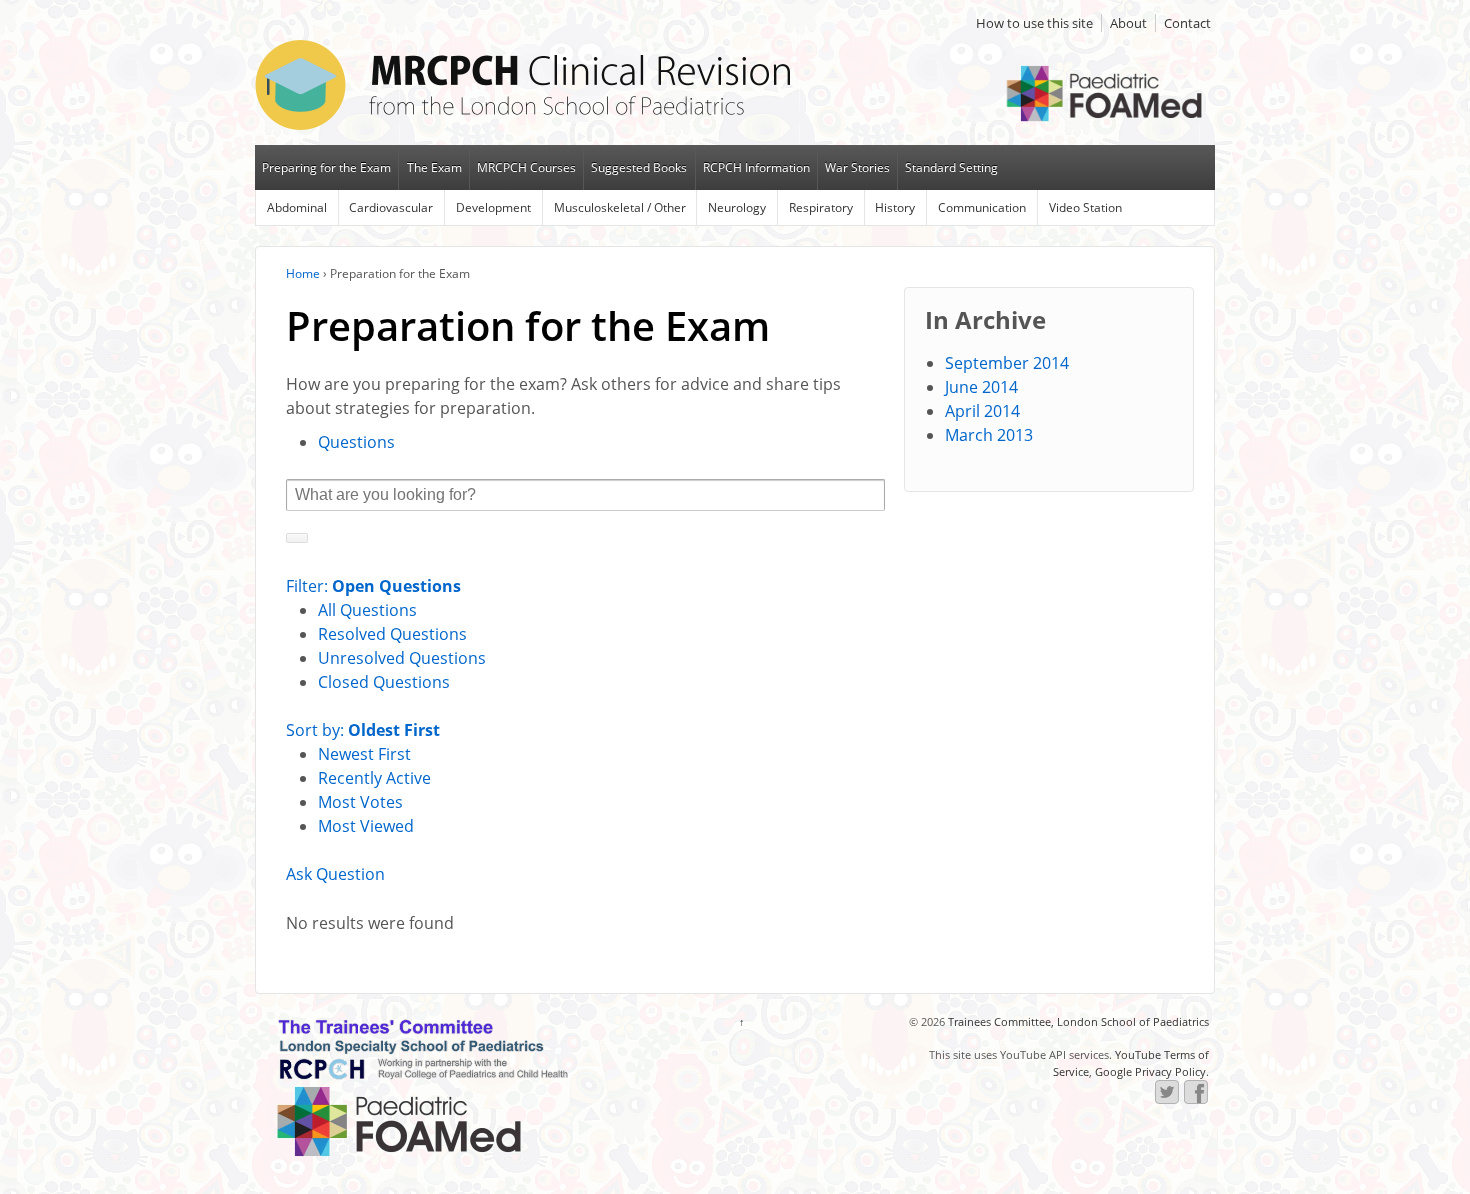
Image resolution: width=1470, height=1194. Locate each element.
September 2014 (1007, 363)
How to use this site (1034, 23)
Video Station (1085, 207)
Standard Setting (951, 167)
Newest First (364, 754)
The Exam (434, 167)
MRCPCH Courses (526, 167)
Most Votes (360, 802)
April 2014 (982, 411)
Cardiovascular (391, 207)
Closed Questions (384, 682)
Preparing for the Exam (326, 167)
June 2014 (981, 387)
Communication (982, 207)
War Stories (857, 167)
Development (493, 207)
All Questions (367, 610)
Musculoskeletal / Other (620, 207)
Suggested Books (639, 167)
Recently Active (374, 778)
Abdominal (297, 207)
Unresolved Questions (402, 658)
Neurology (737, 207)
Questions (356, 442)
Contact (1187, 23)
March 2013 (989, 435)
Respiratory (821, 207)
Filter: (373, 586)
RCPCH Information (756, 167)
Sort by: (363, 730)
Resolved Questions (392, 634)
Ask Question (335, 874)
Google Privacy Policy (1150, 1071)
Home (303, 273)
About (1128, 23)
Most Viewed (366, 826)
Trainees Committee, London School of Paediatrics (1077, 1021)
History (895, 207)
